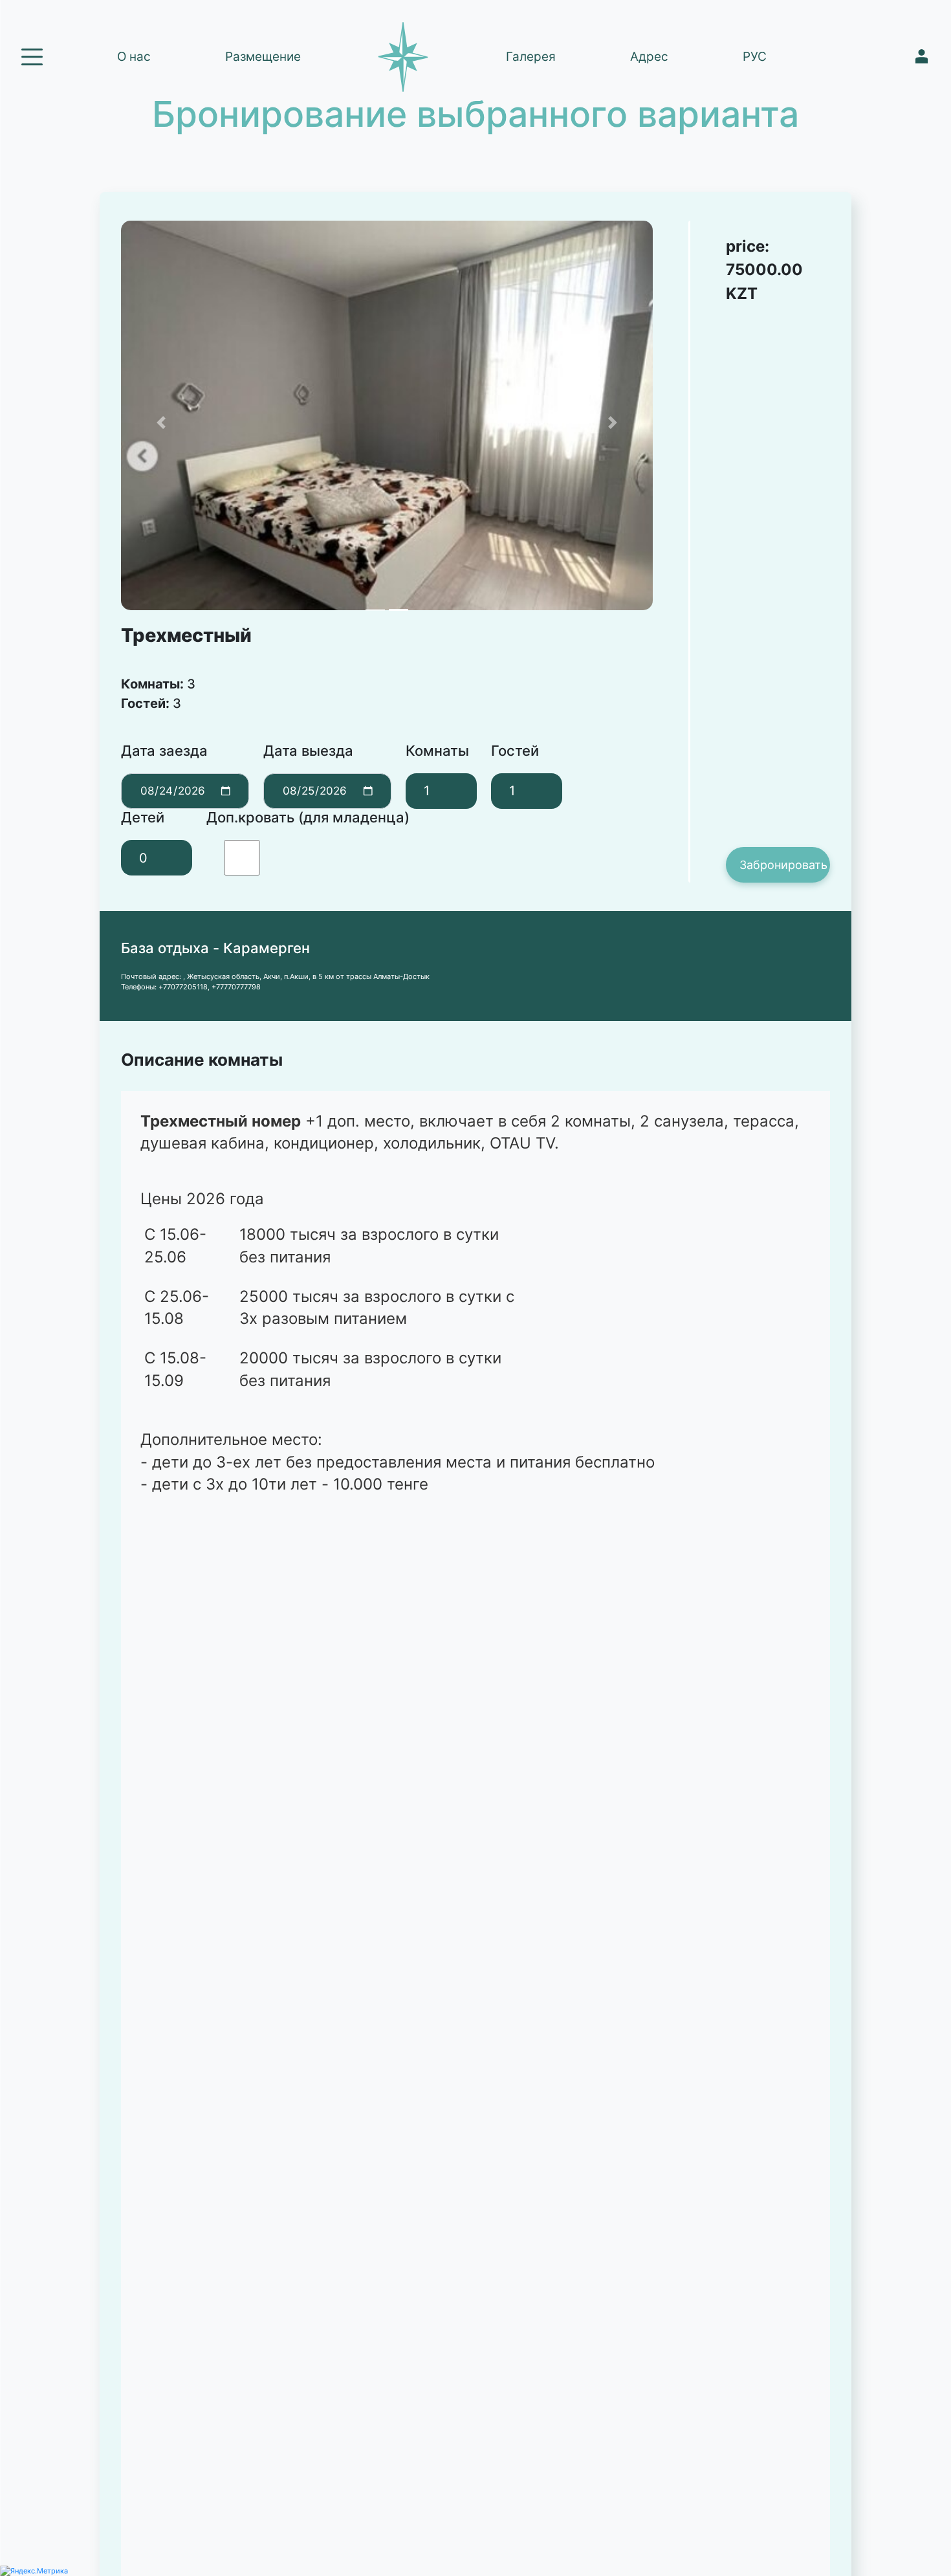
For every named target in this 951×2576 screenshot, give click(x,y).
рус (755, 57)
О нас (134, 57)
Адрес (649, 57)
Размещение (263, 57)
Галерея (531, 57)
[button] (161, 423)
